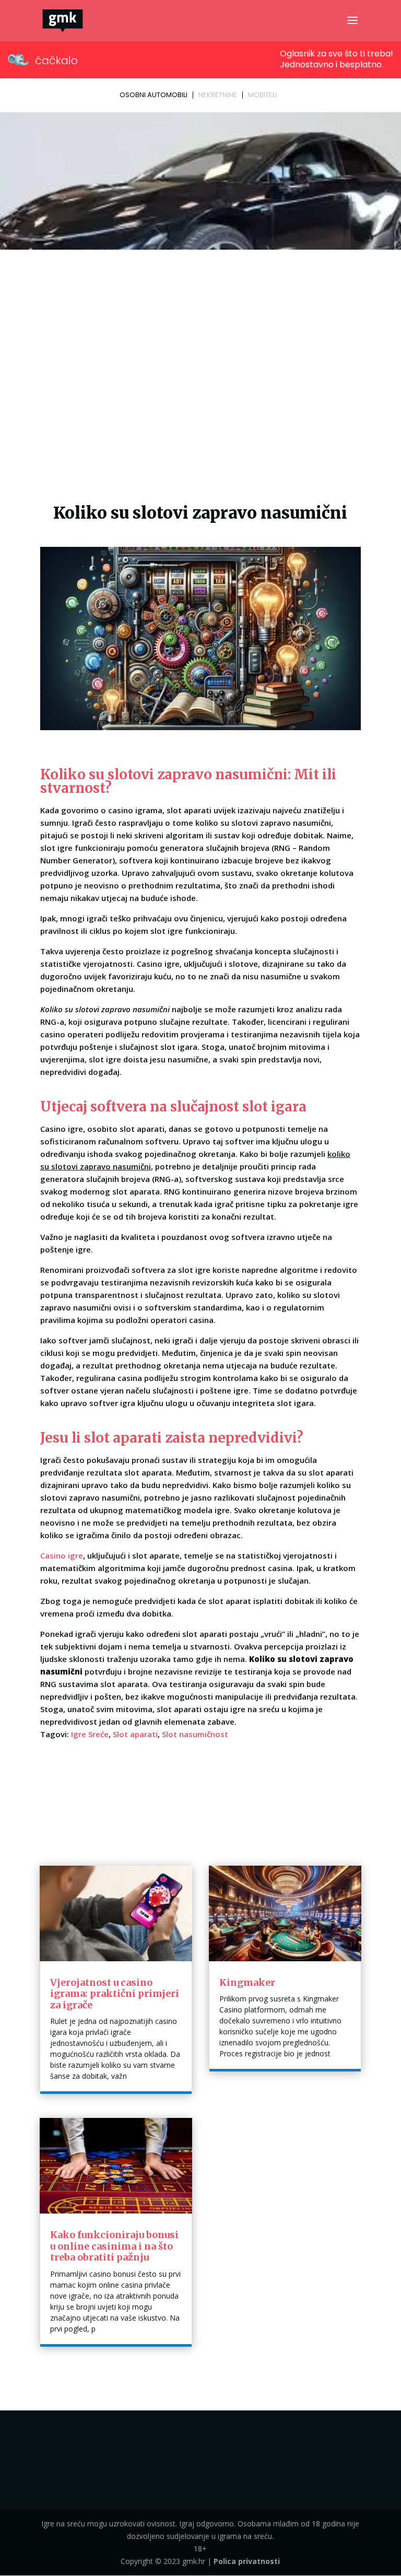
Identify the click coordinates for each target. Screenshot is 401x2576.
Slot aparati (135, 1734)
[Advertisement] (200, 332)
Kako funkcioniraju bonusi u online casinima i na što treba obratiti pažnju (114, 2246)
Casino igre (62, 1555)
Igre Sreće (90, 1734)
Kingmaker (247, 1982)
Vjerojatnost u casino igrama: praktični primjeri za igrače (115, 1994)
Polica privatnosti (247, 2561)
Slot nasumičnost (195, 1734)
